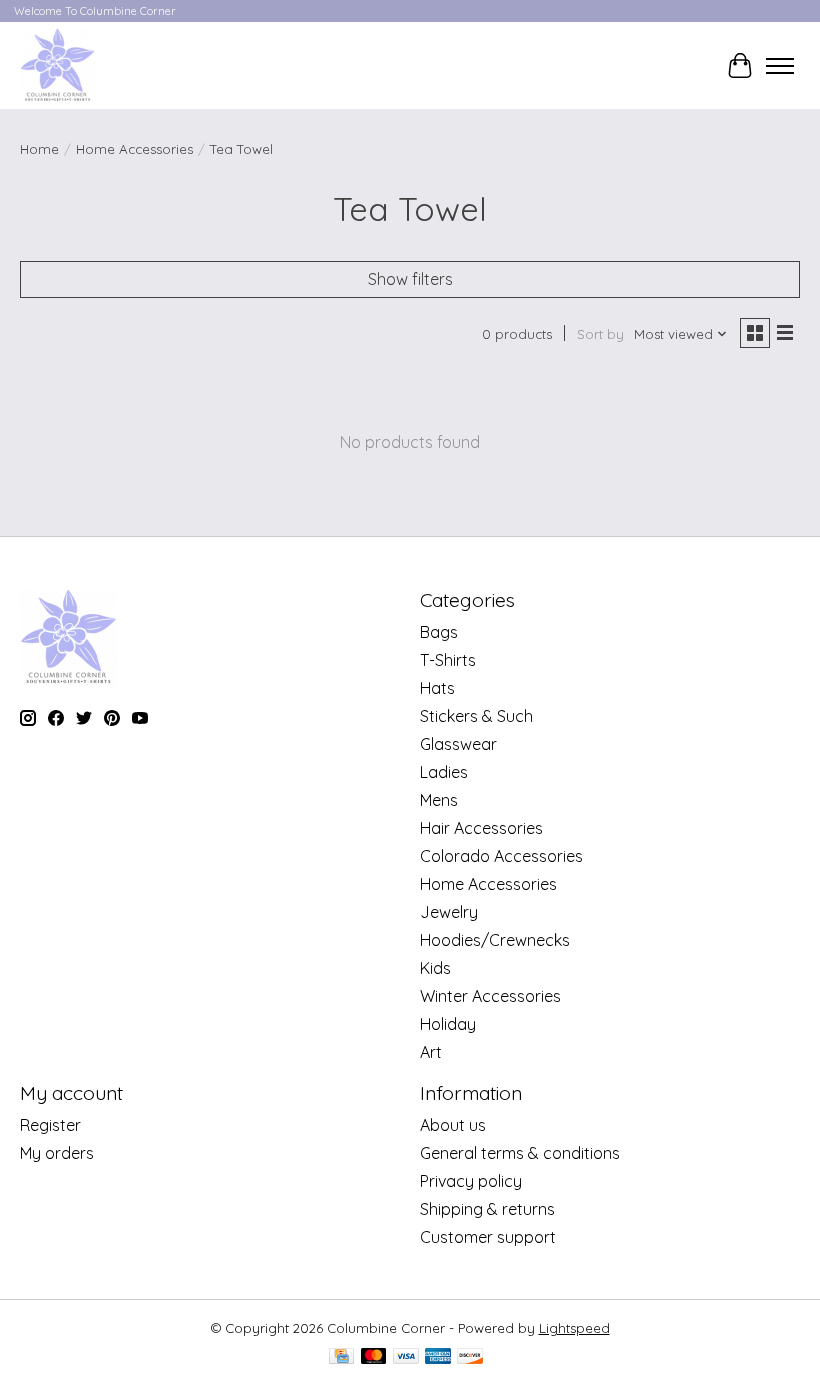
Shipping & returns (487, 1209)
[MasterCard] (374, 1357)
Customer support (488, 1237)
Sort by (600, 334)
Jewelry (449, 912)
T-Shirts (448, 660)
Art (431, 1052)
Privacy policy (471, 1181)
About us (453, 1125)
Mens (439, 800)
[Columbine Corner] (57, 65)
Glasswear (458, 744)
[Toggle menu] (780, 66)
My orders (57, 1153)
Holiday (448, 1024)
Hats (437, 688)
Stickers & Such (476, 716)
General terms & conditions (520, 1153)
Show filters (410, 279)
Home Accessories (134, 149)
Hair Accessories (481, 828)
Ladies (444, 772)
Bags (439, 632)
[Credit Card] (341, 1357)
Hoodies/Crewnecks (495, 940)
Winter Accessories (490, 996)
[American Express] (438, 1357)
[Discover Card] (470, 1357)
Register (50, 1125)
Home (39, 149)
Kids (435, 968)
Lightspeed (574, 1328)
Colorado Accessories (501, 856)
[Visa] (406, 1357)
